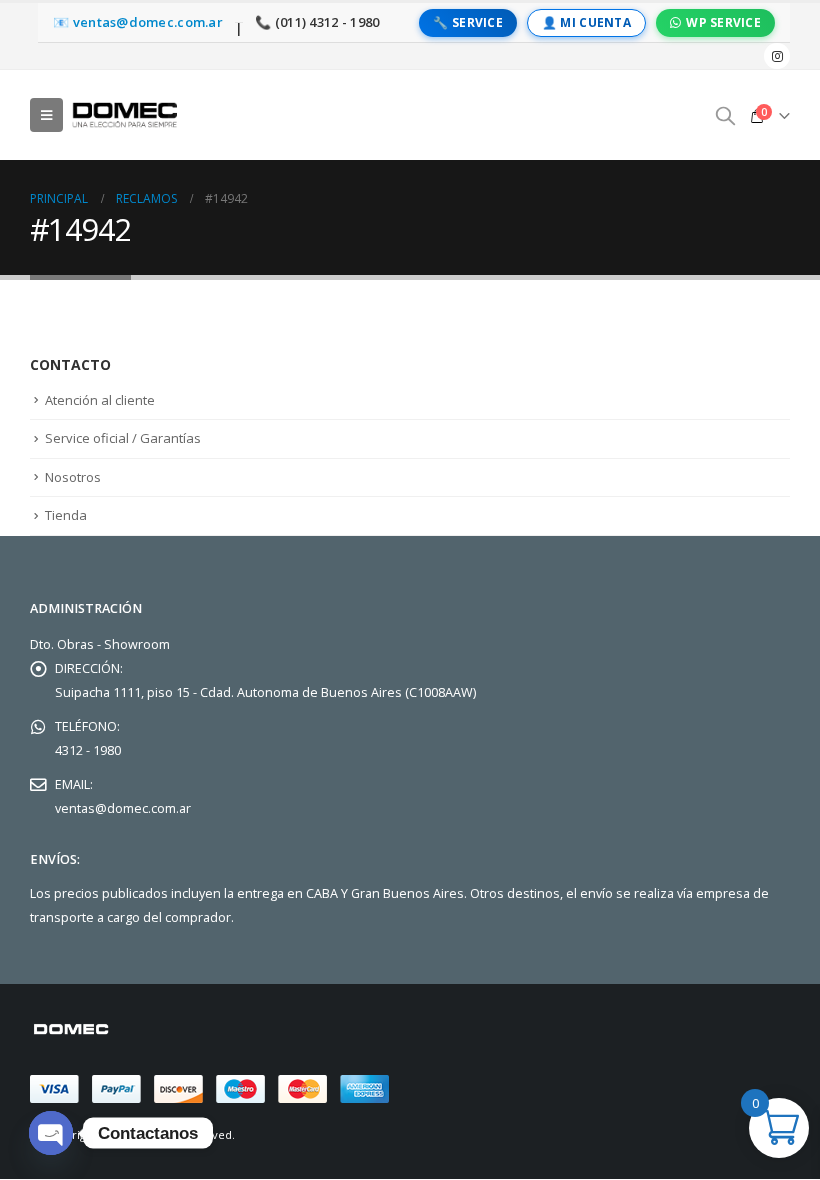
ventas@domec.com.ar (123, 808)
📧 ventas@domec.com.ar (138, 22)
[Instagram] (777, 56)
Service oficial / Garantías (123, 438)
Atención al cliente (100, 400)
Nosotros (73, 477)
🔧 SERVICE (467, 22)
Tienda (66, 515)
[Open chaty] (51, 1133)
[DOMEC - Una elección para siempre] (126, 114)
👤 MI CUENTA (586, 22)
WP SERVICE (723, 22)
